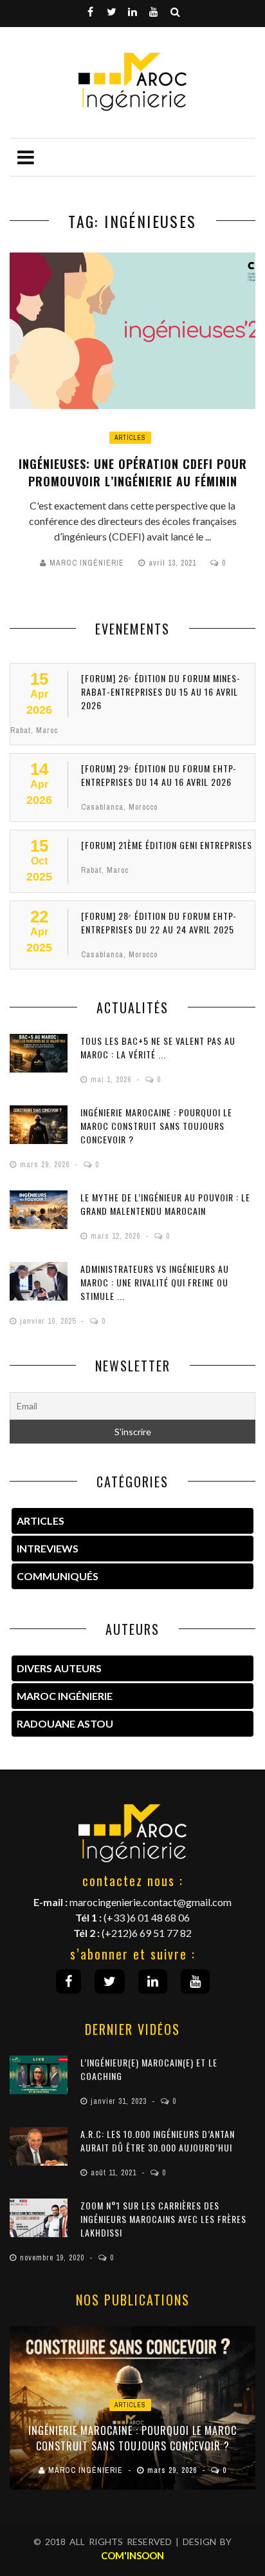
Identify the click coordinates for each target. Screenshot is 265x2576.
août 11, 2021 (115, 2173)
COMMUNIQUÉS (58, 1576)
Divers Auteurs (59, 1668)
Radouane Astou (65, 1723)
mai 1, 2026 (112, 1080)
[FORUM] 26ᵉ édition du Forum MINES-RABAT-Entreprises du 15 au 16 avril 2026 (161, 692)
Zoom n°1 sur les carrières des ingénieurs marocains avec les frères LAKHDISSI (163, 2219)
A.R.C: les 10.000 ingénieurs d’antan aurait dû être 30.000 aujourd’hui (158, 2141)
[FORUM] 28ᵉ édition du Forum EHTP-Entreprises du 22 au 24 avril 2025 (159, 922)
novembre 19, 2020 (53, 2258)
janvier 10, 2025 (49, 1321)
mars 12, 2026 (117, 1236)
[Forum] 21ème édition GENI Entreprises (167, 845)
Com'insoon (132, 2555)
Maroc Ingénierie (87, 563)
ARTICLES (41, 1521)
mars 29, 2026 (46, 1165)
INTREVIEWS (48, 1548)
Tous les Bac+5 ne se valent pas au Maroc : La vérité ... (158, 1047)
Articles (130, 438)
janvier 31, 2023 (120, 2101)
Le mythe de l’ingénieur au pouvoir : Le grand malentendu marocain (165, 1204)
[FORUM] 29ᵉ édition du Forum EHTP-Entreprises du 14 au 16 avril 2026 (159, 775)
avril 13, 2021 (174, 563)
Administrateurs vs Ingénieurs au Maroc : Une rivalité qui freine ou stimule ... (155, 1282)
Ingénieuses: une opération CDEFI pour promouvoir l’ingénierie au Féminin (133, 472)
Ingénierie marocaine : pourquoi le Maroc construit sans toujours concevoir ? (156, 1126)
